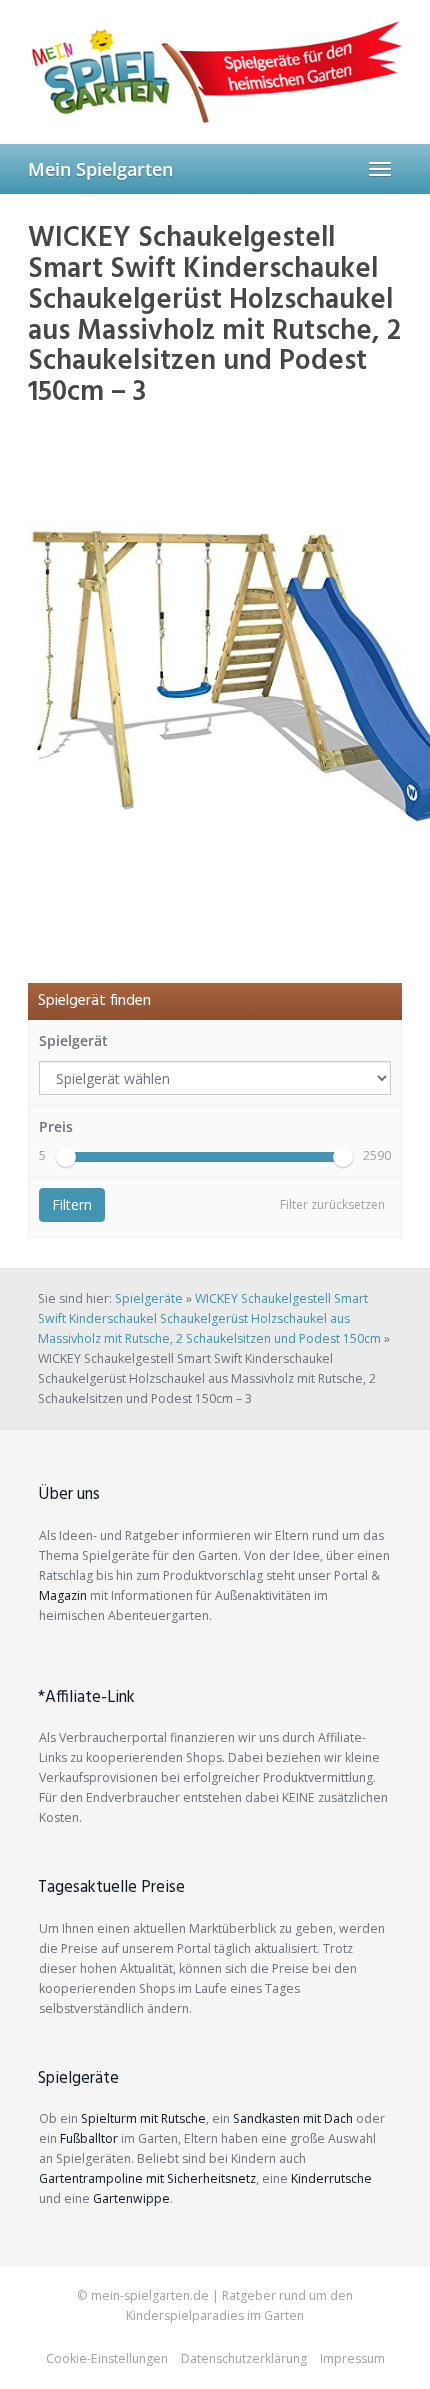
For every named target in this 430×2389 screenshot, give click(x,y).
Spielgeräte (149, 1298)
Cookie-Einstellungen (107, 2358)
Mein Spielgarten (100, 169)
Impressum (352, 2358)
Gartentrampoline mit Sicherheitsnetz (147, 2178)
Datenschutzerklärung (244, 2358)
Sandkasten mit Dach (293, 2118)
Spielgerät (73, 1040)
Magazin (63, 1595)
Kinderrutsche (331, 2178)
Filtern (72, 1204)
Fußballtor (89, 2138)
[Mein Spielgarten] (215, 71)
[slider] (66, 1157)
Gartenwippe (131, 2198)
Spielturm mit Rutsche (143, 2118)
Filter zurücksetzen (332, 1204)
